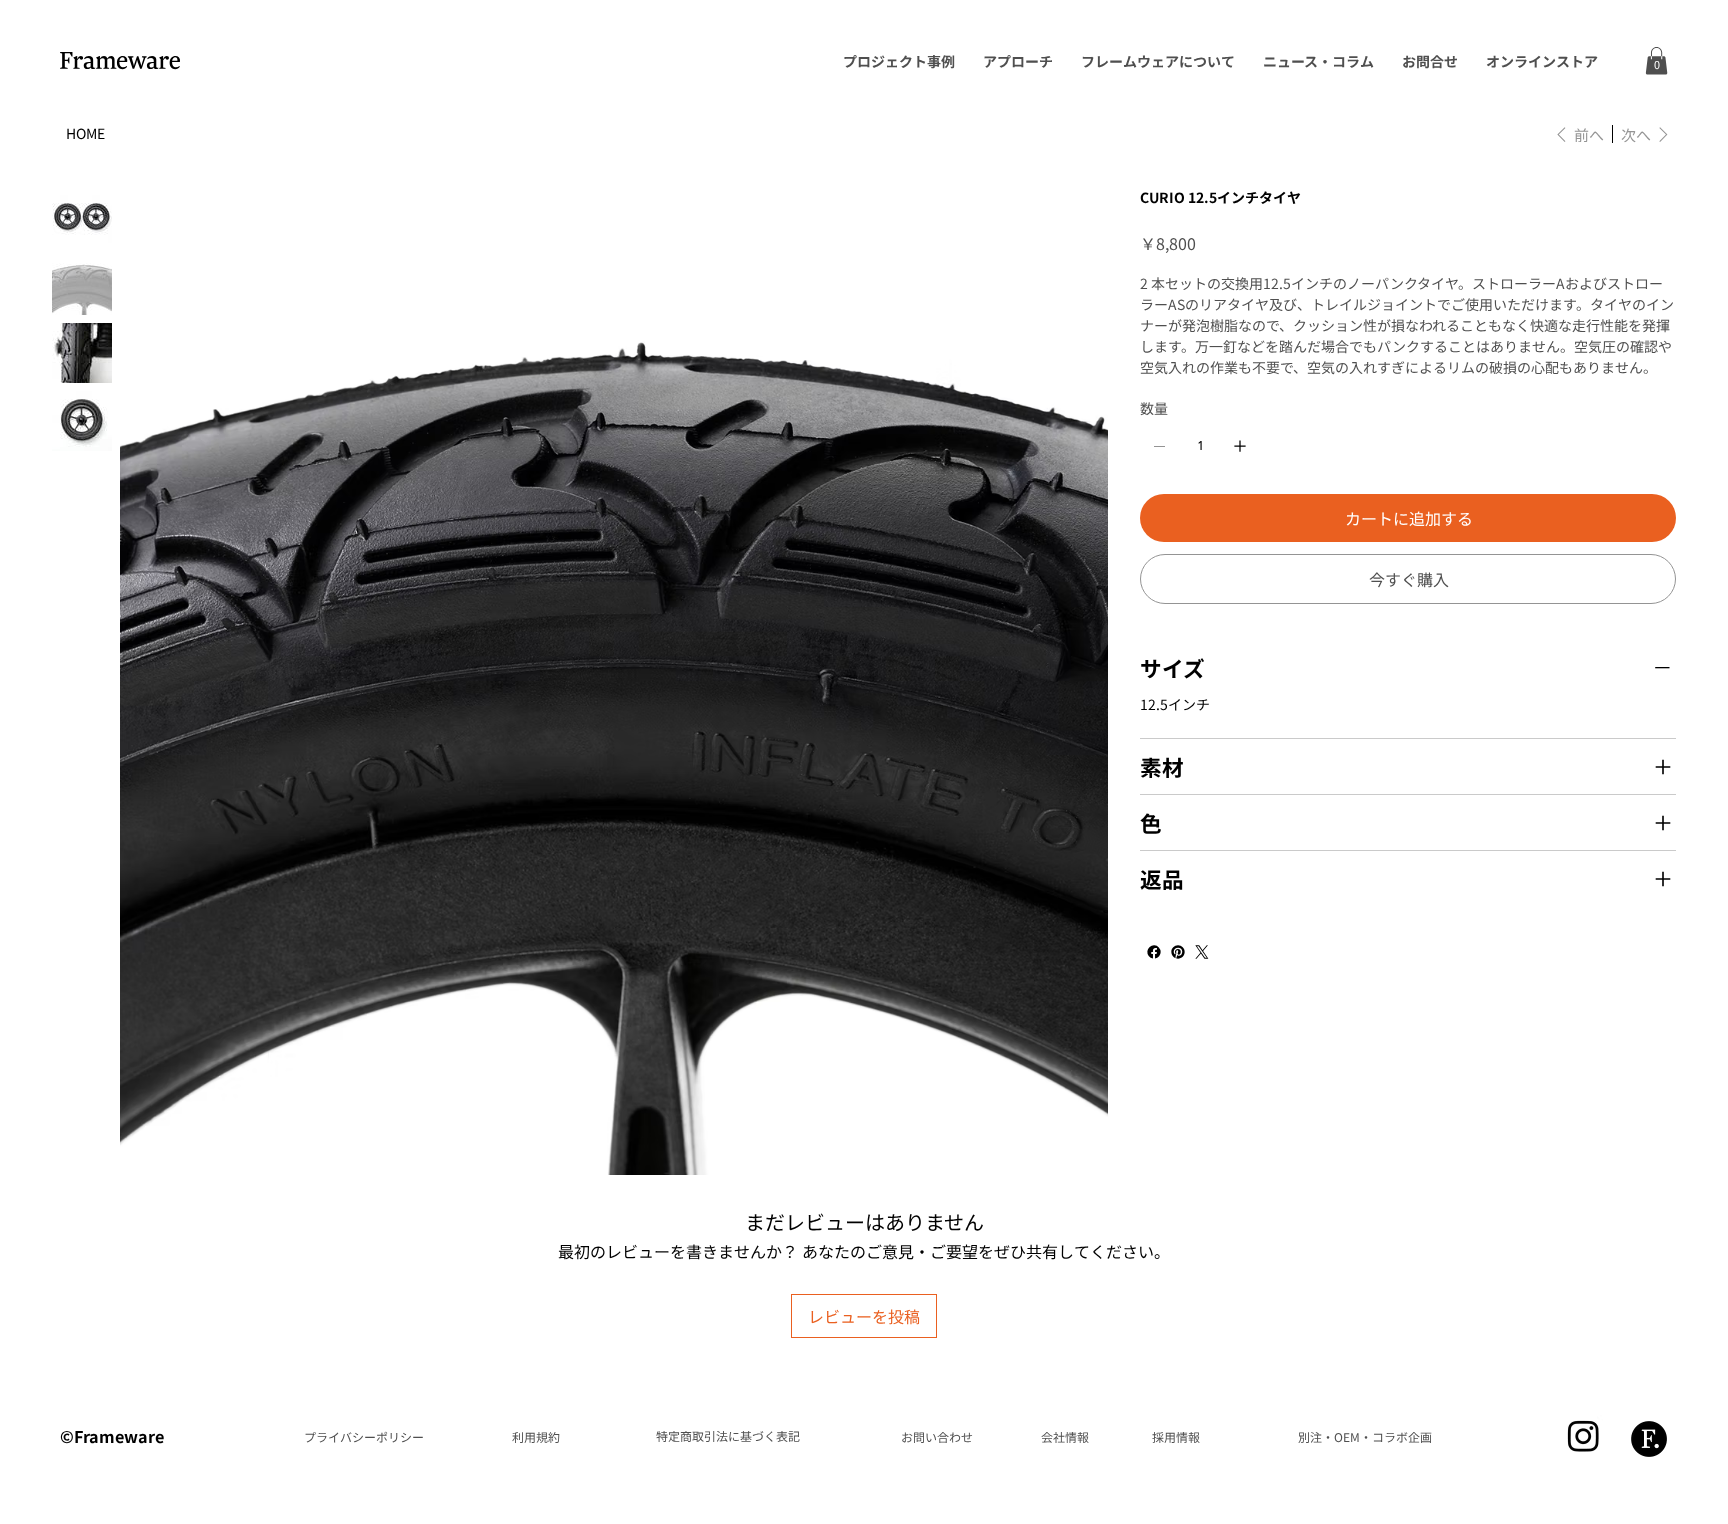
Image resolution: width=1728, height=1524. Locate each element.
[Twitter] (1202, 952)
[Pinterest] (1178, 952)
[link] (1656, 60)
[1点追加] (1240, 446)
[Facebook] (1154, 952)
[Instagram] (1583, 1435)
